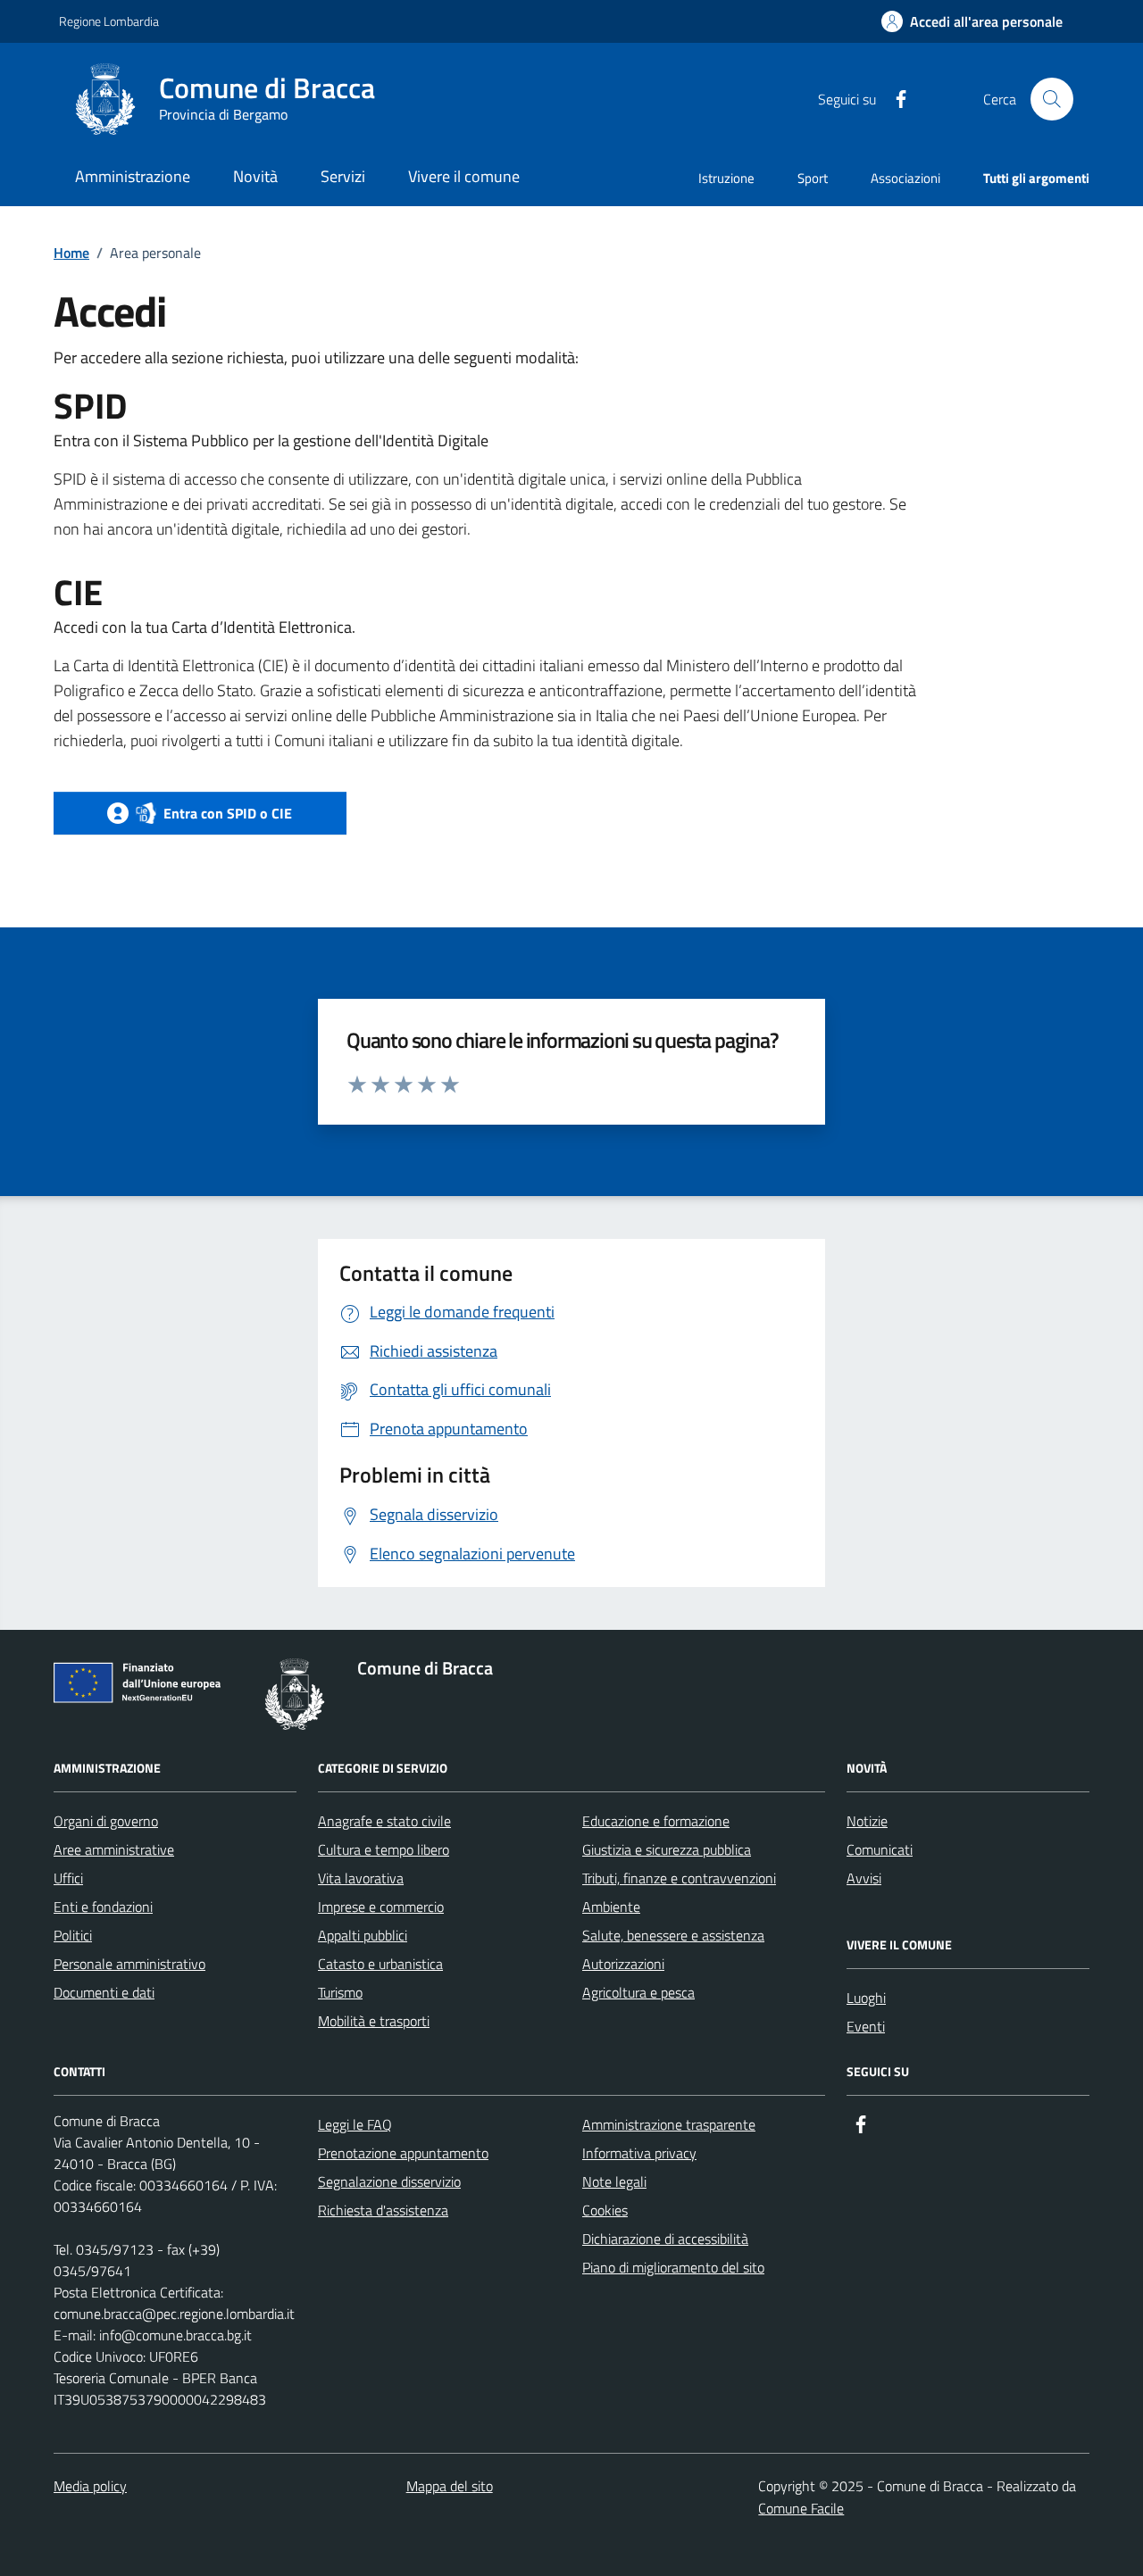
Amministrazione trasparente (669, 2124)
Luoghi (866, 1998)
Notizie (867, 1821)
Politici (73, 1935)
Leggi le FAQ (355, 2124)
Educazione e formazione (656, 1821)
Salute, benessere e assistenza (673, 1935)
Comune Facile (801, 2508)
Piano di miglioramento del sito (673, 2267)
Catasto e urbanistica (380, 1964)
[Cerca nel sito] (1052, 99)
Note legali (614, 2181)
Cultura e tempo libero (384, 1849)
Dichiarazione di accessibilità (665, 2239)
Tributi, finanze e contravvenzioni (679, 1878)
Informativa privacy (639, 2153)
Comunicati (880, 1849)
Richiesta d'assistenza (383, 2210)
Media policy (90, 2486)
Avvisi (864, 1878)
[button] (972, 22)
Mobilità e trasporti (374, 2021)
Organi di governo (106, 1821)
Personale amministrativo (129, 1964)
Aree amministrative (114, 1849)
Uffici (68, 1878)
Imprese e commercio (381, 1907)
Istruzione (726, 178)
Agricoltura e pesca (638, 1992)
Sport (813, 178)
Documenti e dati (104, 1992)
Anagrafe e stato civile (384, 1821)
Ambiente (611, 1907)
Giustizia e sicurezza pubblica (667, 1849)
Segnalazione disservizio (389, 2181)
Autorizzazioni (623, 1964)
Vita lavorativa (361, 1878)
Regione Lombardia (109, 21)
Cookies (605, 2210)
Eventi (866, 2026)
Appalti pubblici (363, 1935)
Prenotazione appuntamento (403, 2153)
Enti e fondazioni (103, 1907)
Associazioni (905, 178)
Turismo (340, 1992)
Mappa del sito (450, 2486)
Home (71, 253)
